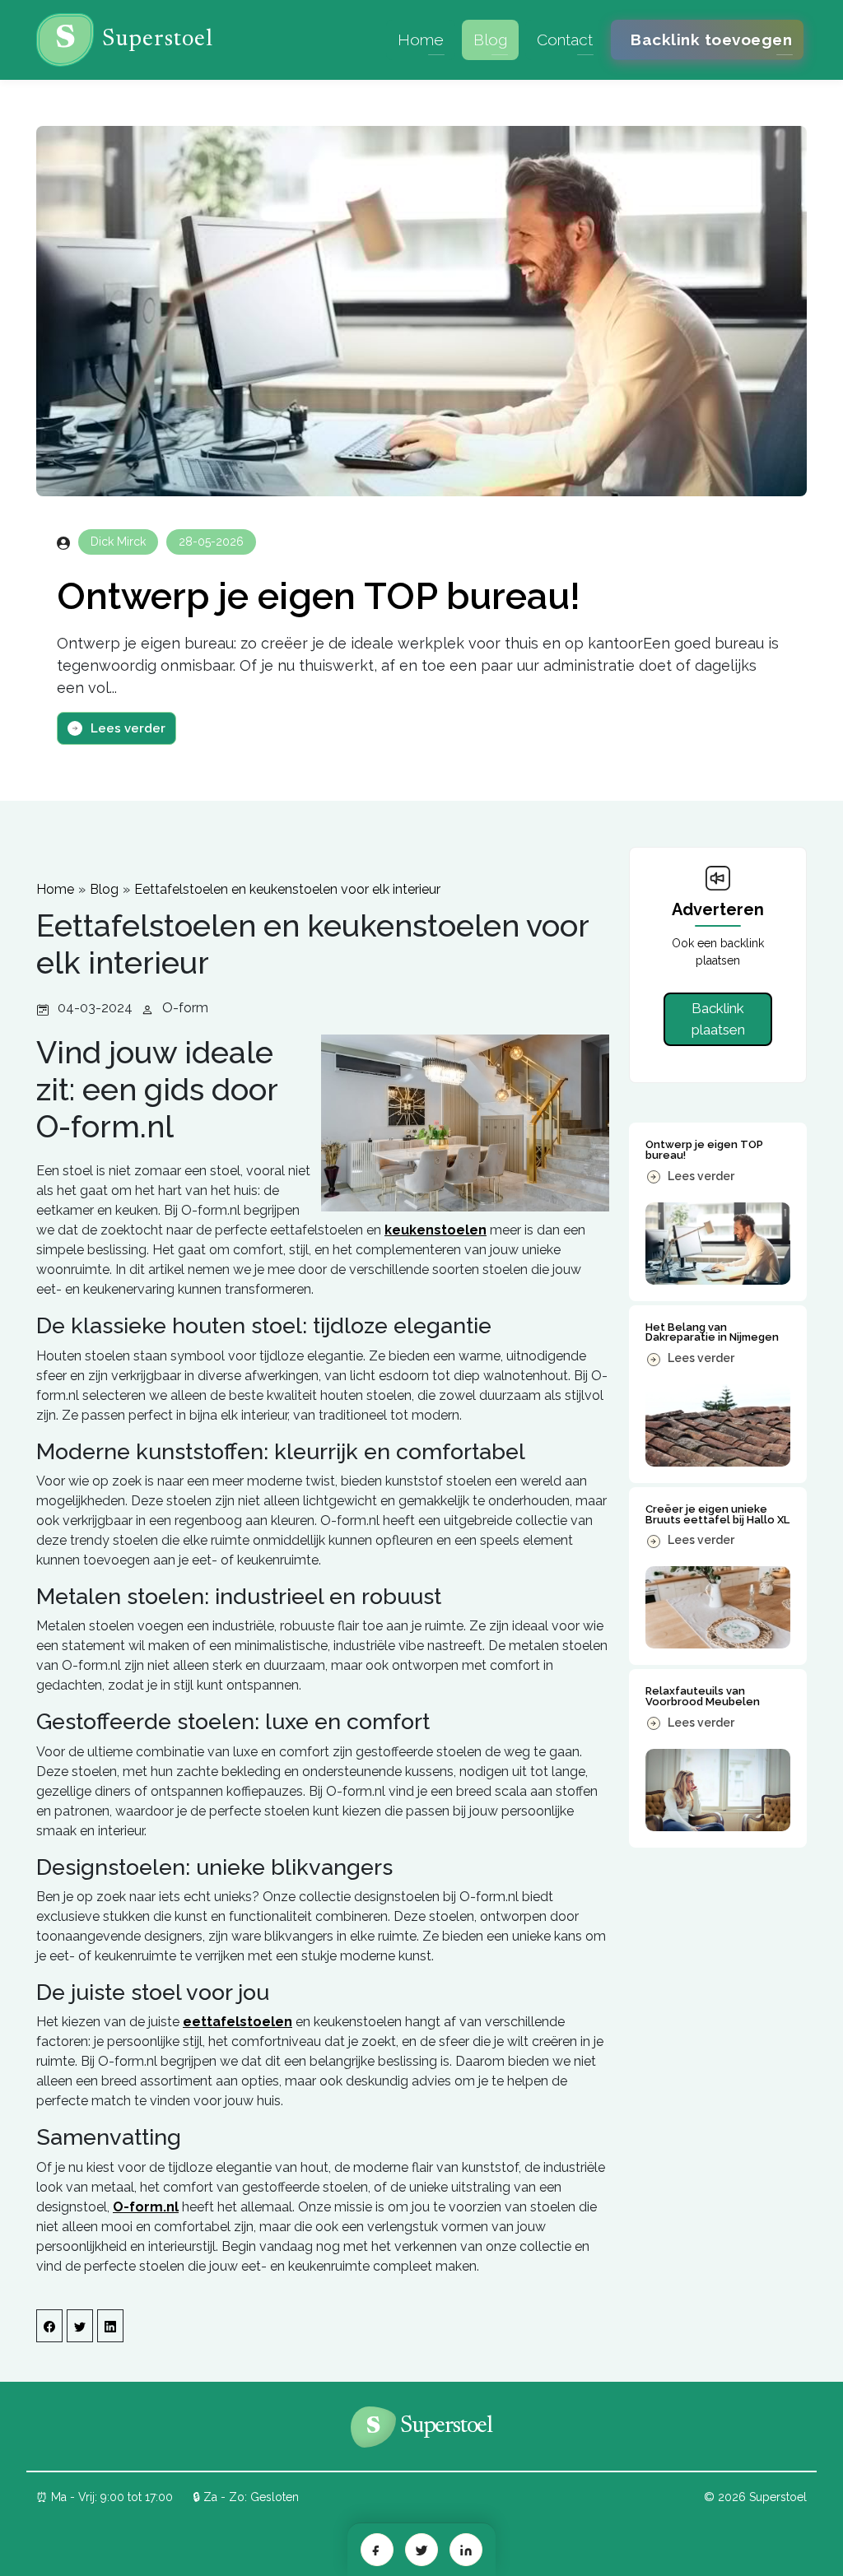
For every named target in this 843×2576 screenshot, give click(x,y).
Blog (490, 40)
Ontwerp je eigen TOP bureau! (319, 596)
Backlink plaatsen (718, 1019)
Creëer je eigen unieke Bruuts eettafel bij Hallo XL (717, 1514)
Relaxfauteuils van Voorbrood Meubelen (703, 1696)
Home (421, 40)
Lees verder (128, 728)
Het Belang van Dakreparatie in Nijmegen (712, 1332)
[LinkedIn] (466, 2550)
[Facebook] (377, 2550)
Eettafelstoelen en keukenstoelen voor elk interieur (287, 889)
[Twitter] (421, 2550)
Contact (565, 40)
